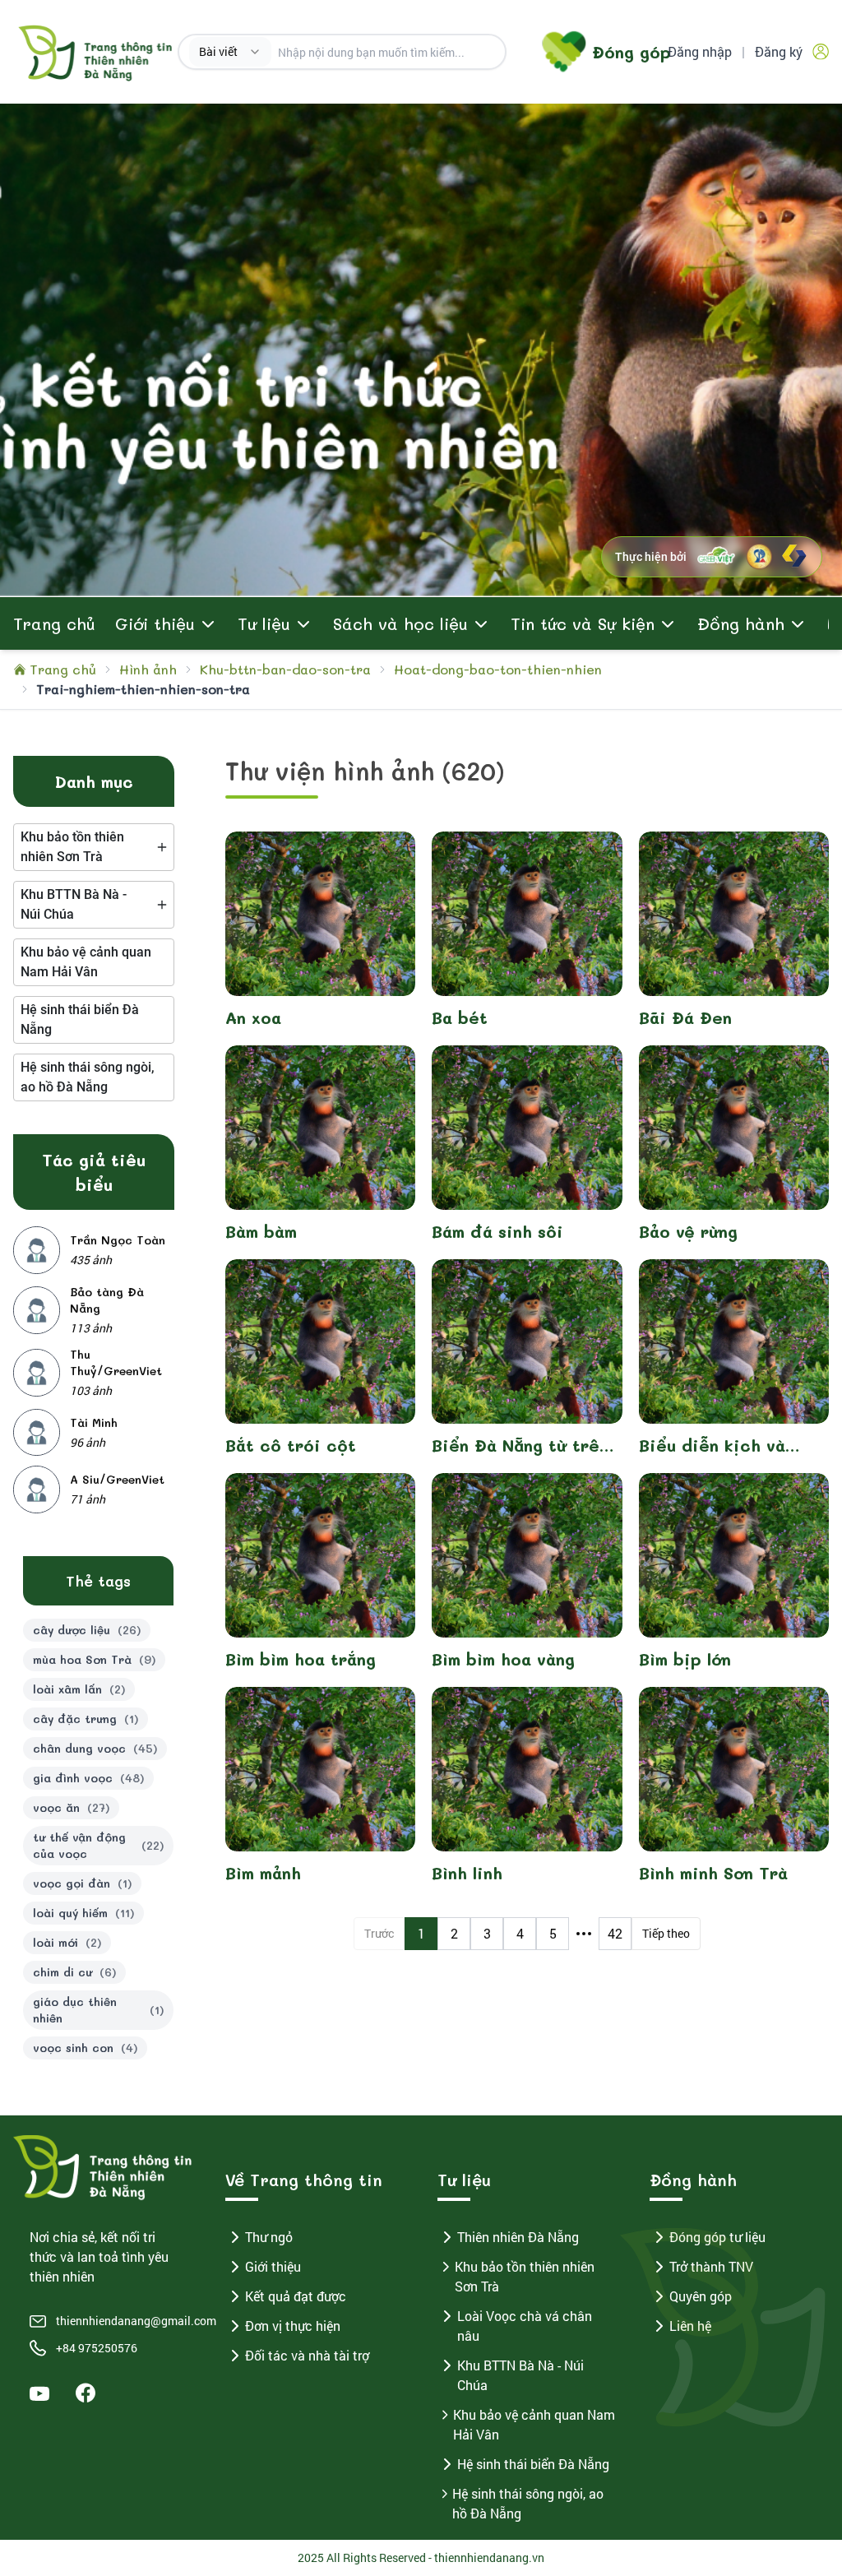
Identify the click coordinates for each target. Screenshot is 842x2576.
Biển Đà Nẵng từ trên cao (520, 1446)
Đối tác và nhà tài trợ (307, 2355)
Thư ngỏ (269, 2237)
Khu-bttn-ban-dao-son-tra (285, 669)
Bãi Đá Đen (685, 1017)
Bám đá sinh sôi (497, 1231)
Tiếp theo (666, 1933)
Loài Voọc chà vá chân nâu (525, 2326)
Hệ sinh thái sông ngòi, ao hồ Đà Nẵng (528, 2503)
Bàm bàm (261, 1231)
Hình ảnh (148, 669)
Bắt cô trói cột (291, 1445)
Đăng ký (779, 51)
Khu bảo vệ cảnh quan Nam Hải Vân (534, 2424)
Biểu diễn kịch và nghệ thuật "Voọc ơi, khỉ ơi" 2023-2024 (726, 1446)
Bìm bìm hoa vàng (503, 1659)
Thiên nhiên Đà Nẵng (518, 2237)
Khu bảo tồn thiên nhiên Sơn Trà (525, 2276)
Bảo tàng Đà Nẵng (107, 1300)
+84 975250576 (97, 2348)
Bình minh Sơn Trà (713, 1873)
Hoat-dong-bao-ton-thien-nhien (498, 669)
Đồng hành (741, 623)
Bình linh (467, 1873)
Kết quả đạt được (296, 2296)
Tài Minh (94, 1422)
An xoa (253, 1017)
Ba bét (460, 1017)
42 (615, 1933)
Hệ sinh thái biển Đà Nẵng (533, 2464)
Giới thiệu (273, 2266)
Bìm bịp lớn (685, 1659)
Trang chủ (54, 623)
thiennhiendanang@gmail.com (116, 2321)
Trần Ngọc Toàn (118, 1240)
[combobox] (230, 52)
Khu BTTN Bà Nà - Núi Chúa (520, 2375)
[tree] (94, 847)
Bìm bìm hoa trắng (301, 1659)
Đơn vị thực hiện (293, 2326)
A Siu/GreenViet (117, 1479)
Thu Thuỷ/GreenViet (116, 1362)
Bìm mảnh (263, 1873)
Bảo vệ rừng (688, 1231)
